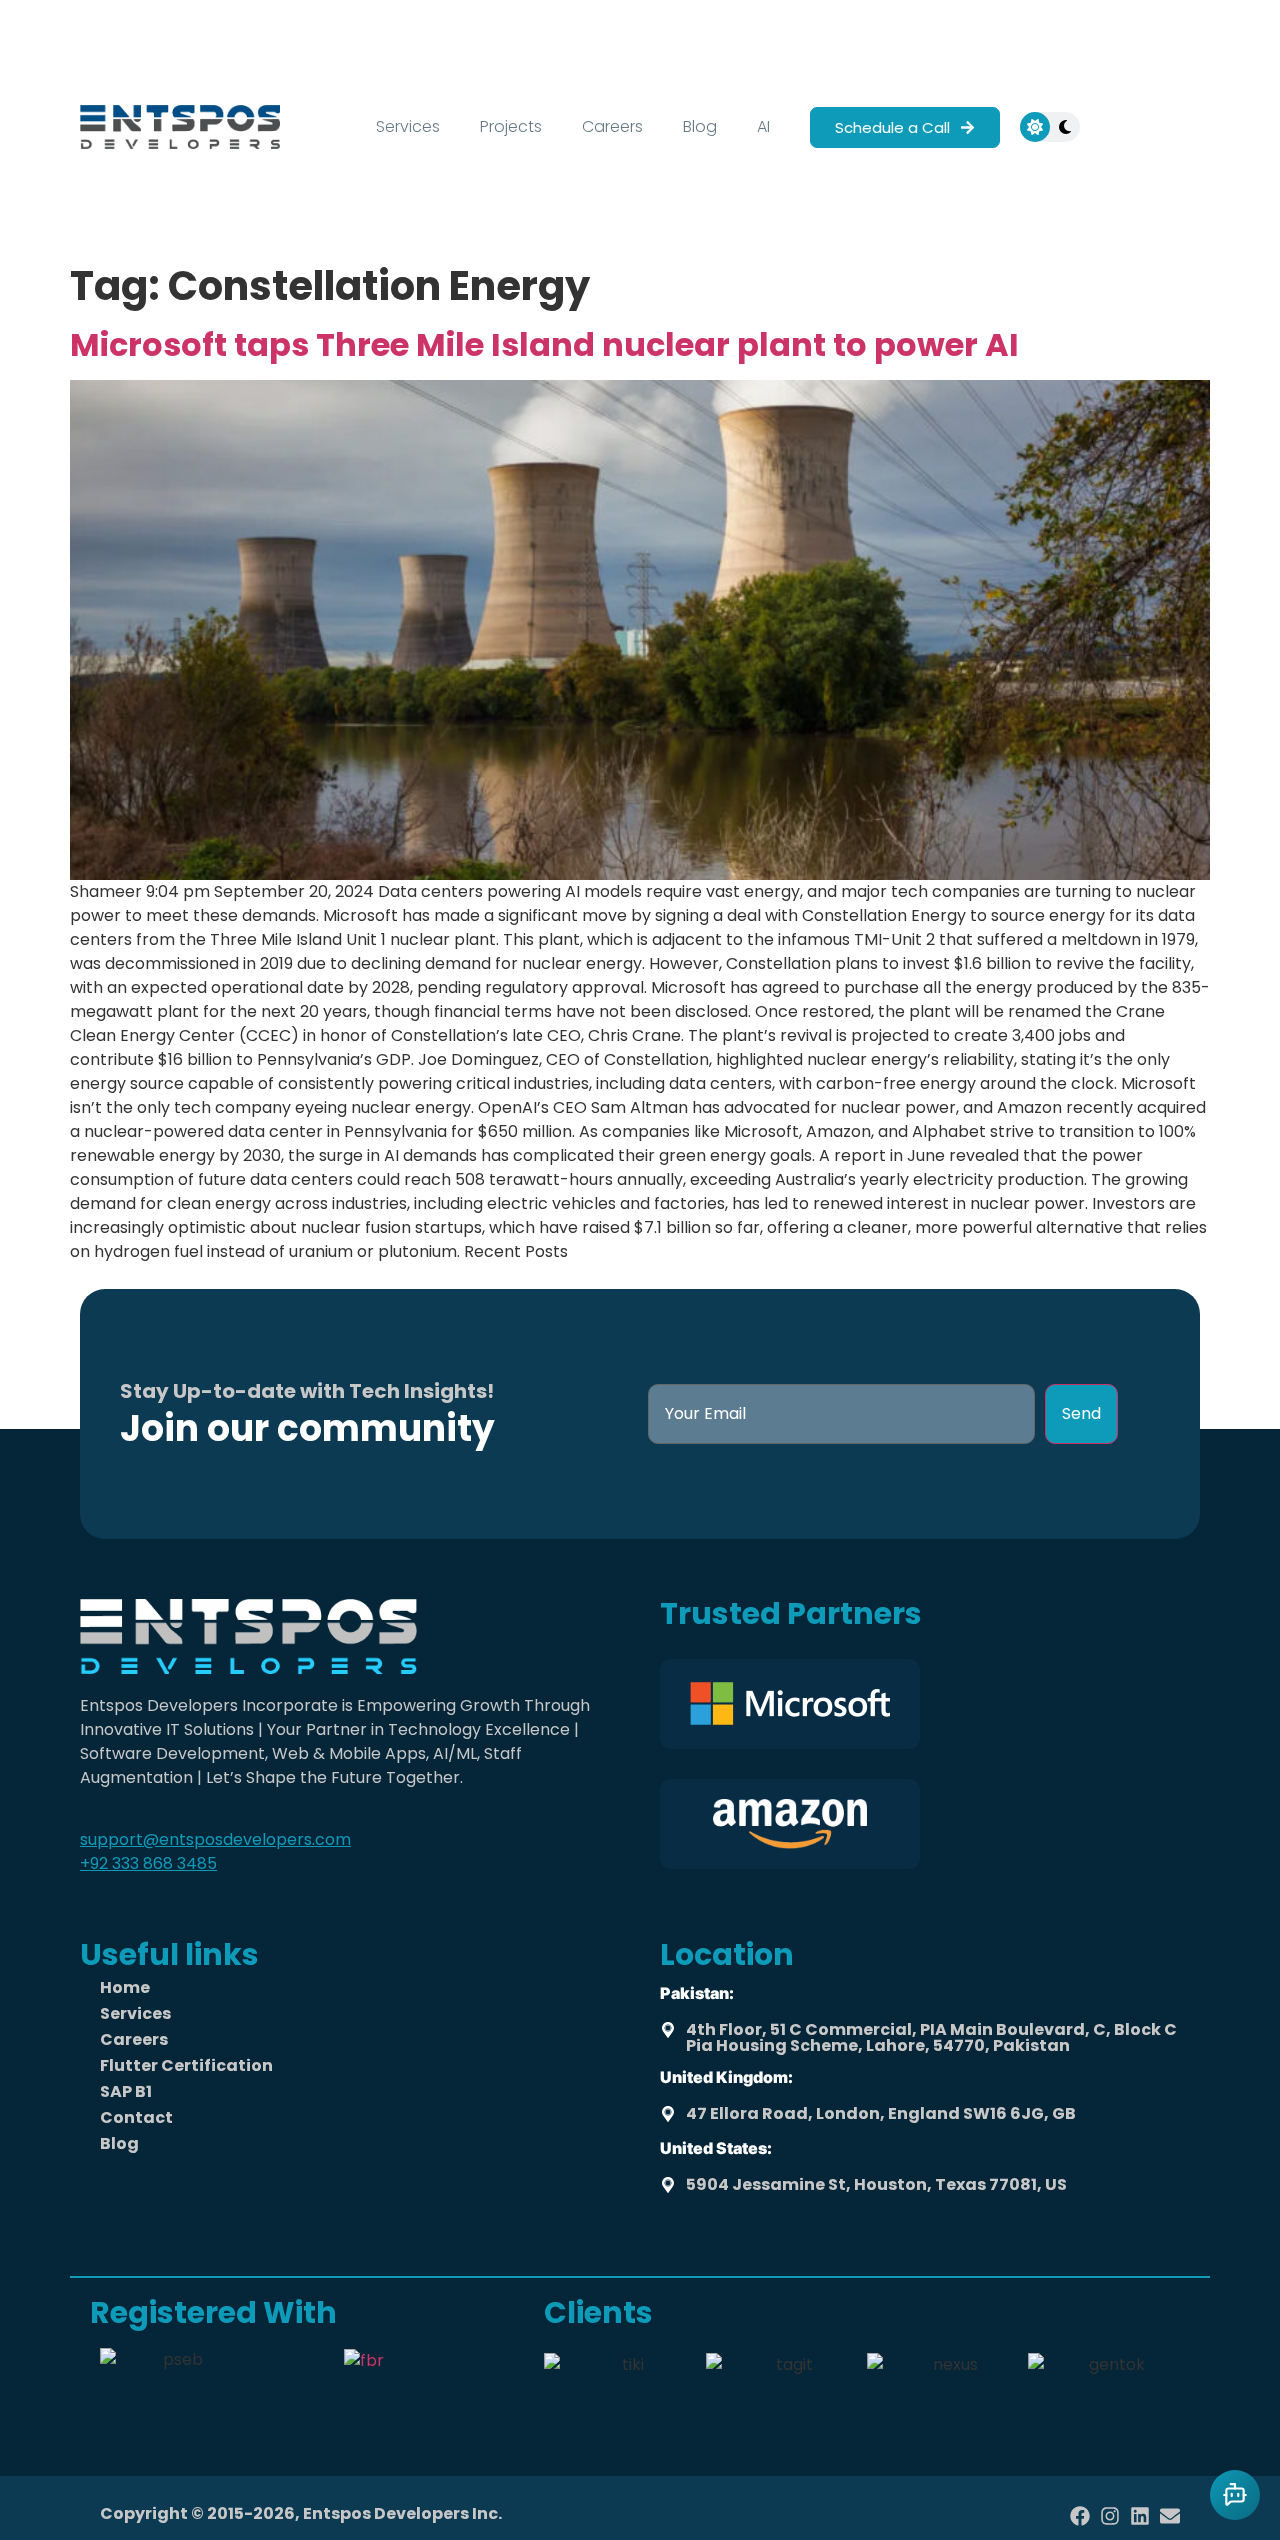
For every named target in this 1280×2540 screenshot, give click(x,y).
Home (125, 1987)
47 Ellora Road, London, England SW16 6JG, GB (881, 2113)
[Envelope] (1170, 2516)
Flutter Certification (186, 2065)
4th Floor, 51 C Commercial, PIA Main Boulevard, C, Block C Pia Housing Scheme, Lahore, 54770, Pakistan (931, 2037)
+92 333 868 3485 (148, 1863)
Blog (700, 126)
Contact (136, 2117)
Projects (511, 126)
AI (763, 126)
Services (408, 126)
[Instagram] (1110, 2516)
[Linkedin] (1140, 2516)
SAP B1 (126, 2091)
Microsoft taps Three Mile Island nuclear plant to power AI (544, 344)
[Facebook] (1080, 2516)
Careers (612, 126)
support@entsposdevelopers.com (215, 1839)
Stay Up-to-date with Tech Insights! (307, 1391)
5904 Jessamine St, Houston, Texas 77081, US (876, 2184)
